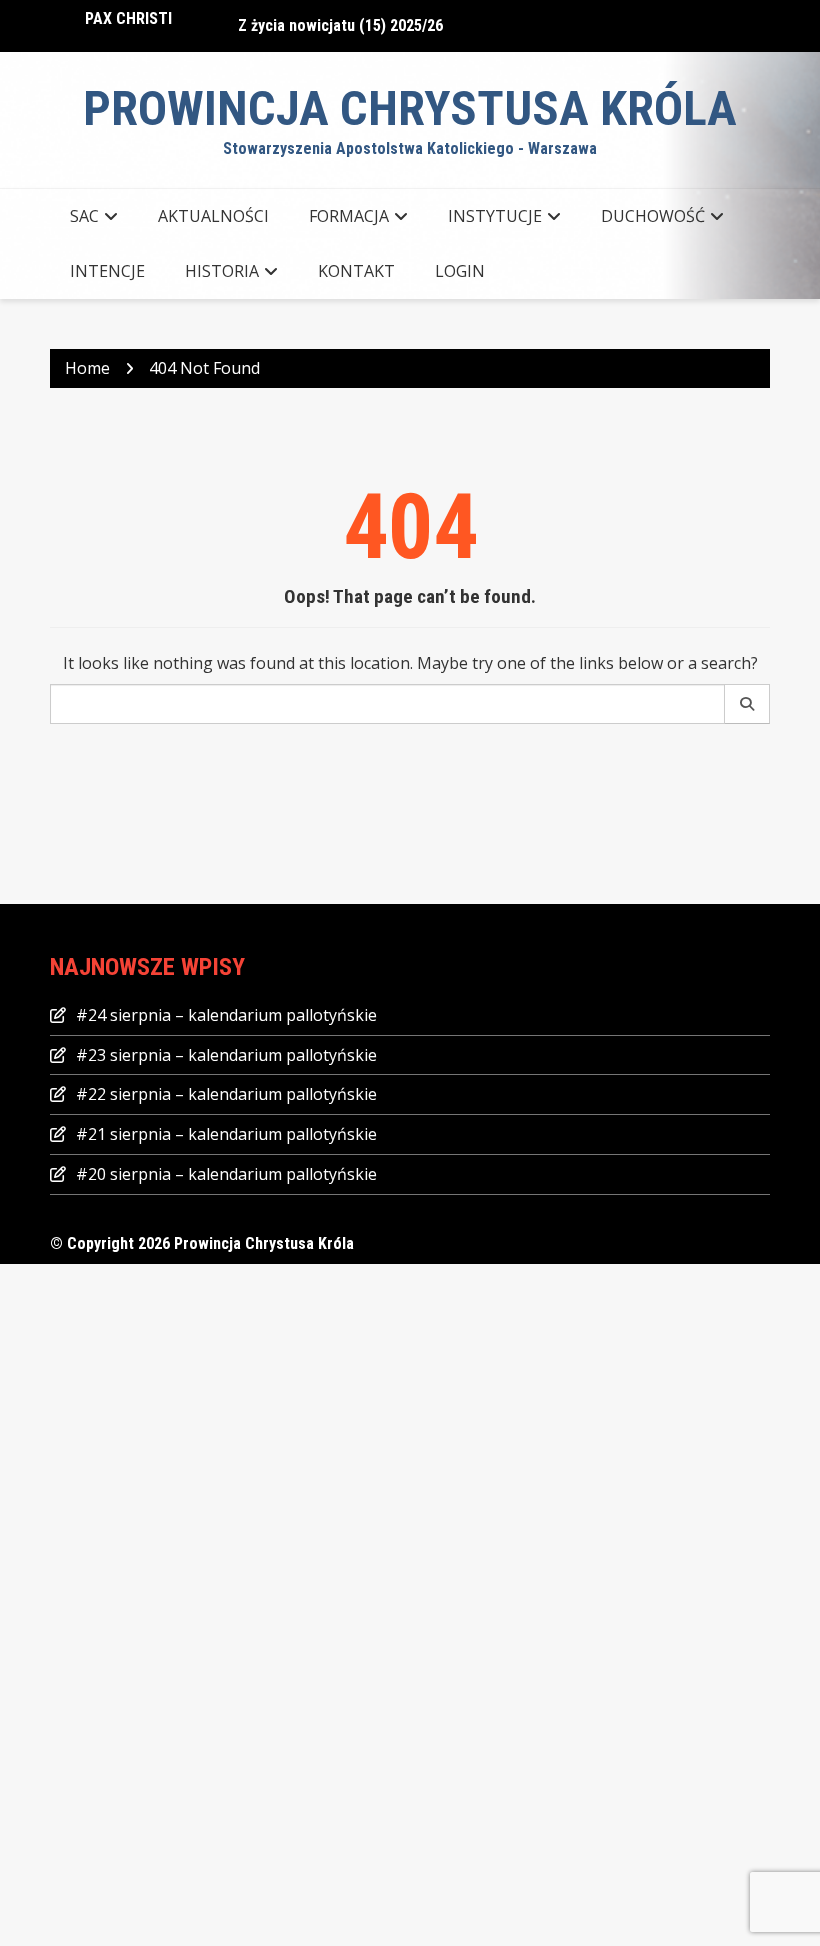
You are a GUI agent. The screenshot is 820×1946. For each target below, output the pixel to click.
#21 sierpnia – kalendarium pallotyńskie (226, 1134)
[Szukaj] (747, 704)
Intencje (107, 271)
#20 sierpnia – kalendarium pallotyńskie (226, 1174)
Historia (222, 271)
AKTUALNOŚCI (213, 216)
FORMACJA (349, 216)
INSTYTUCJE (495, 216)
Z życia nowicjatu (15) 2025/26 (340, 21)
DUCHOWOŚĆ (653, 216)
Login (460, 271)
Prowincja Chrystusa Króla (410, 108)
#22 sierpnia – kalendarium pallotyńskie (226, 1094)
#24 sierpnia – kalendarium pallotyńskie (226, 1015)
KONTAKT (356, 271)
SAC (84, 216)
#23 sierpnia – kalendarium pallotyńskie (226, 1055)
